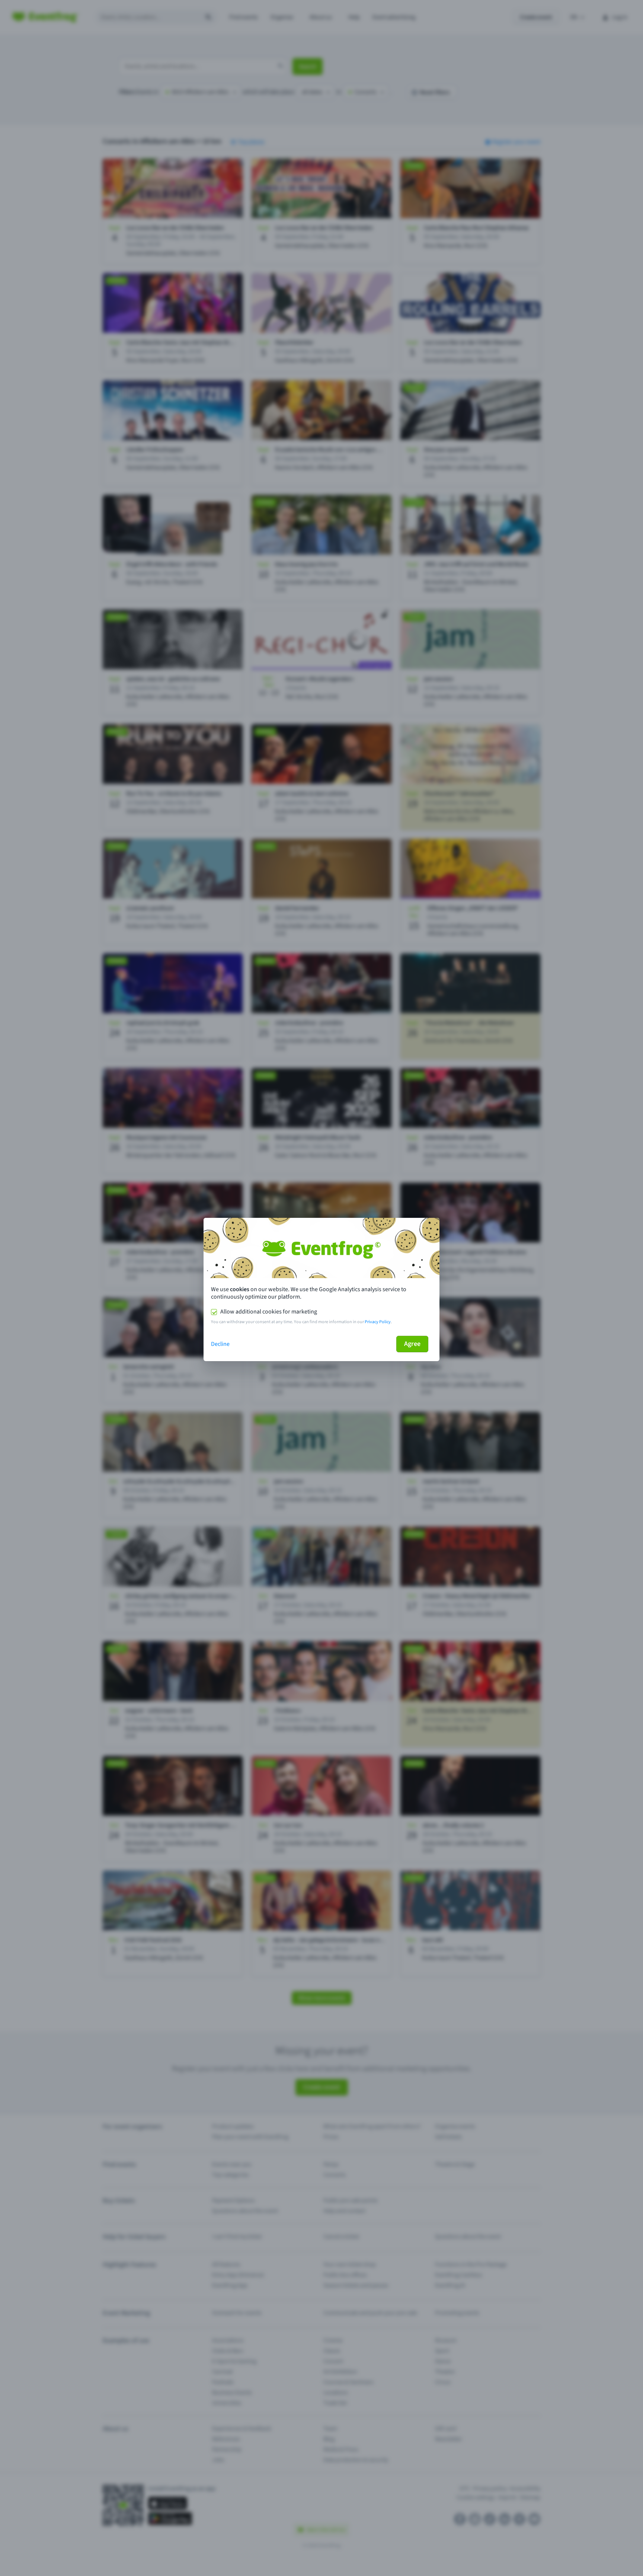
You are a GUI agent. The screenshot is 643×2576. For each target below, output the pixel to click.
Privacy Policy (378, 1322)
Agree (412, 1344)
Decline (220, 1344)
